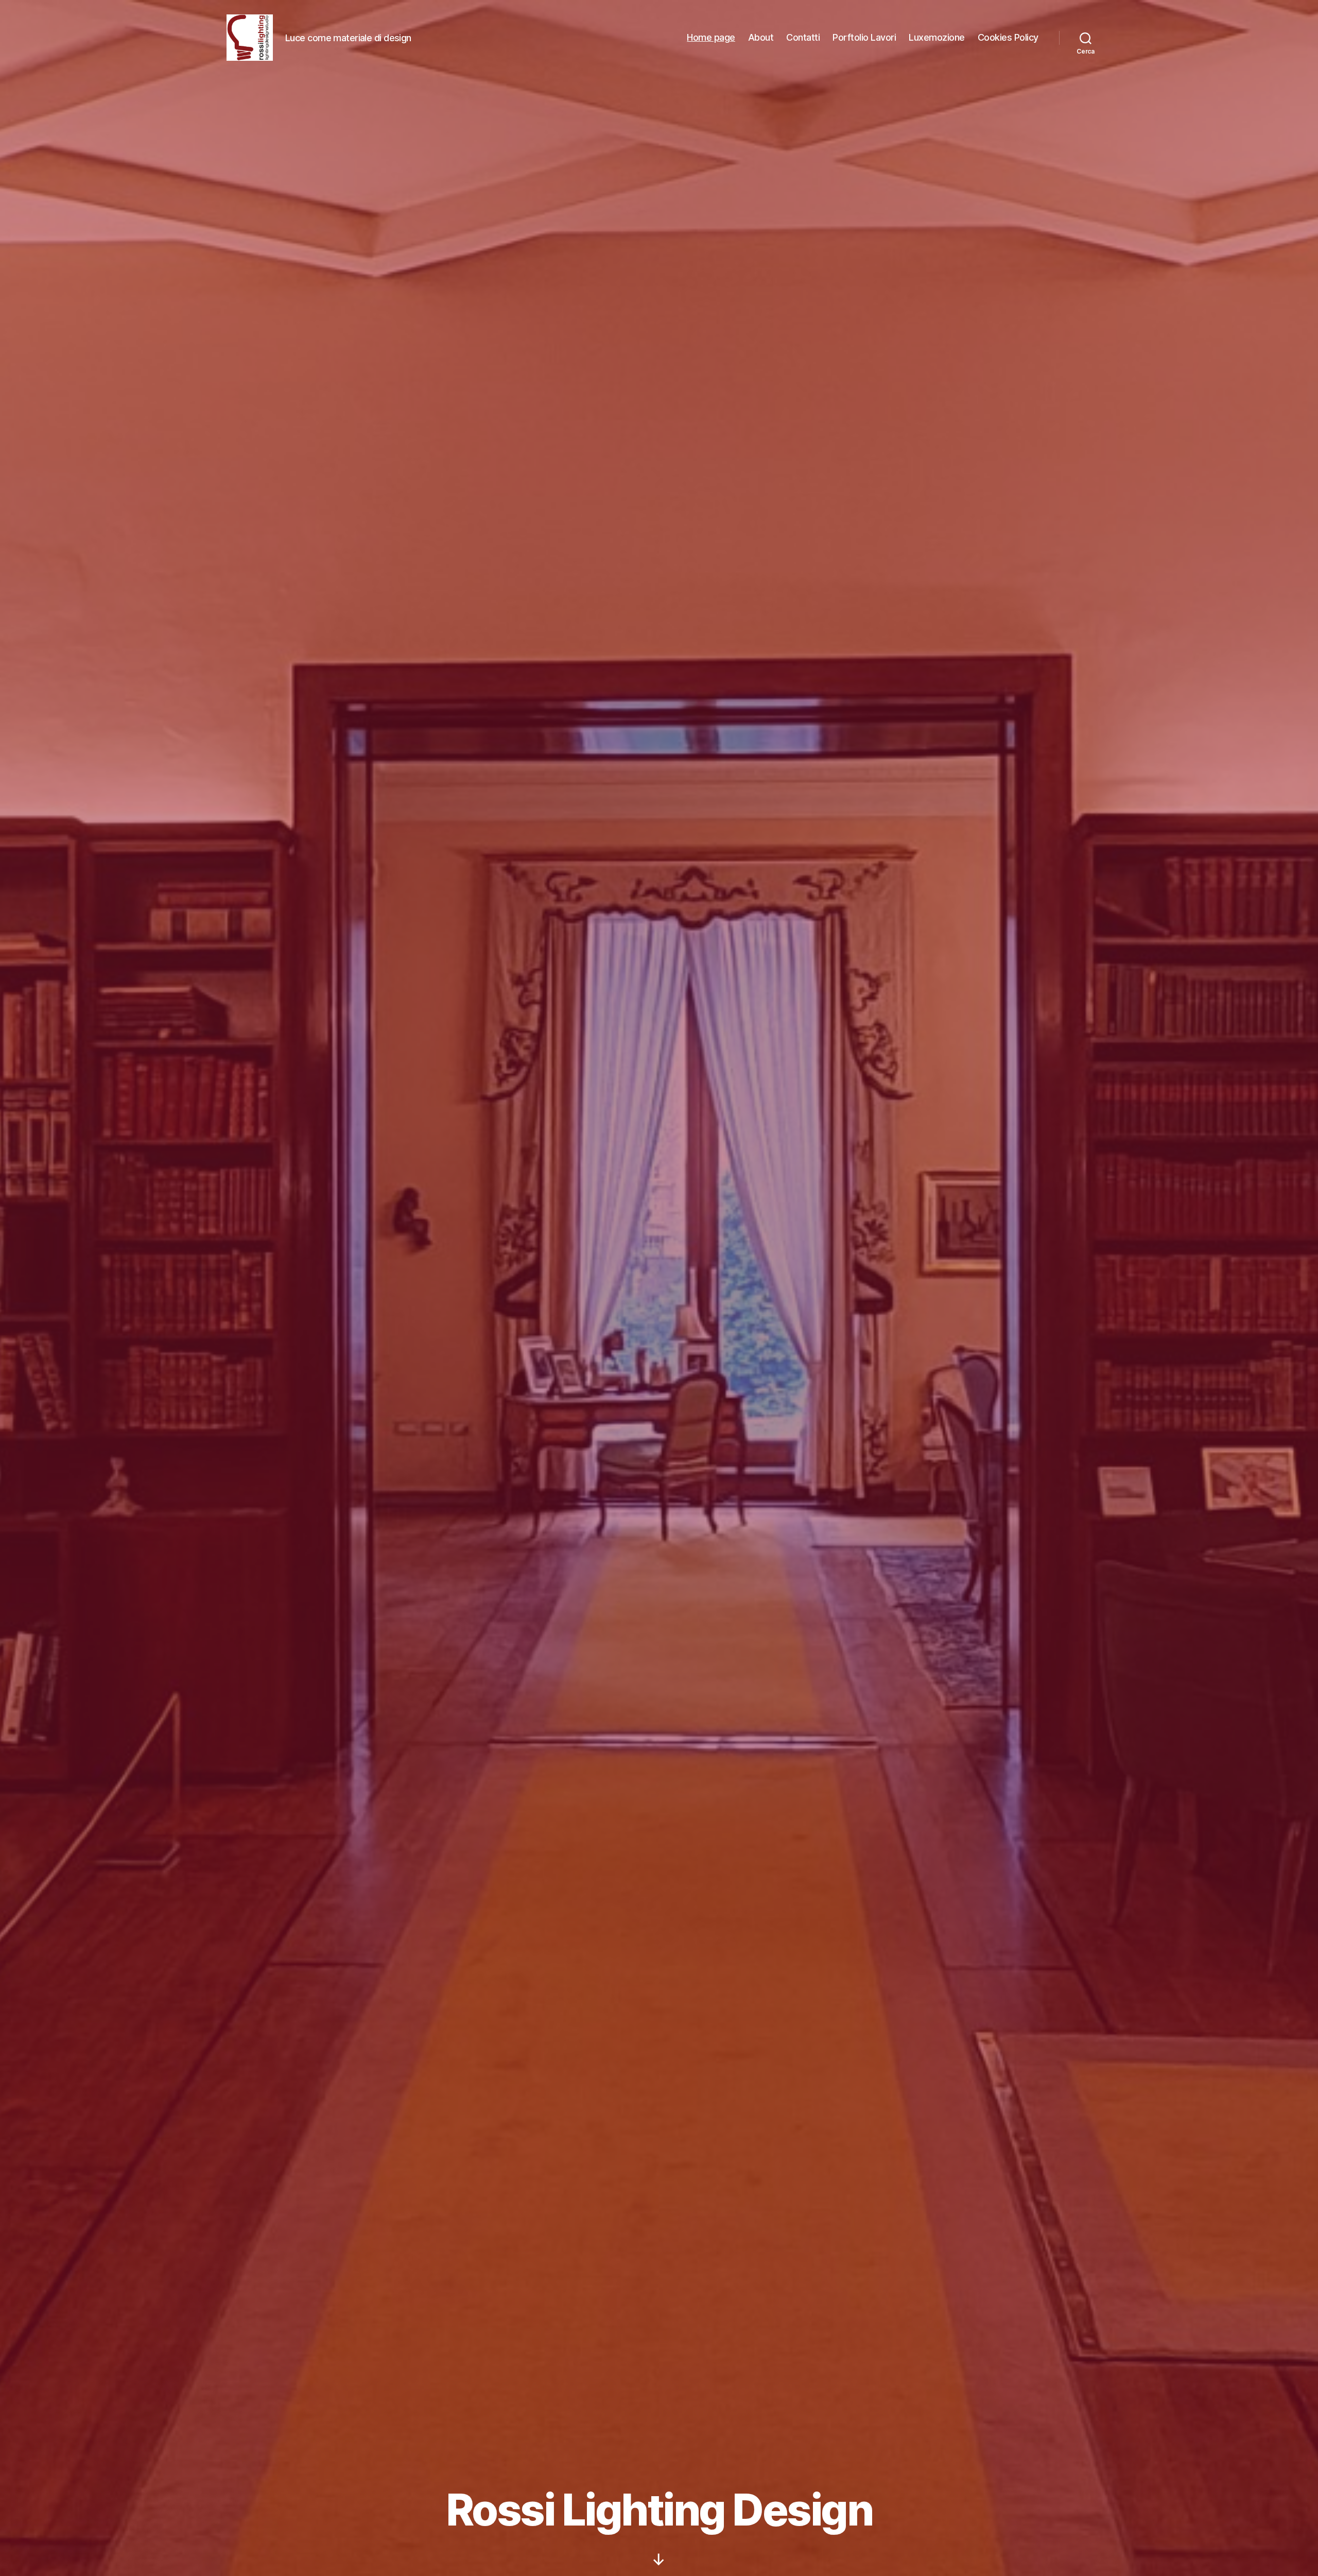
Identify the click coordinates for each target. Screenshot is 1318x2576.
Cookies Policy (1008, 37)
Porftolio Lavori (864, 37)
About (761, 37)
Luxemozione (937, 37)
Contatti (803, 37)
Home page (711, 37)
